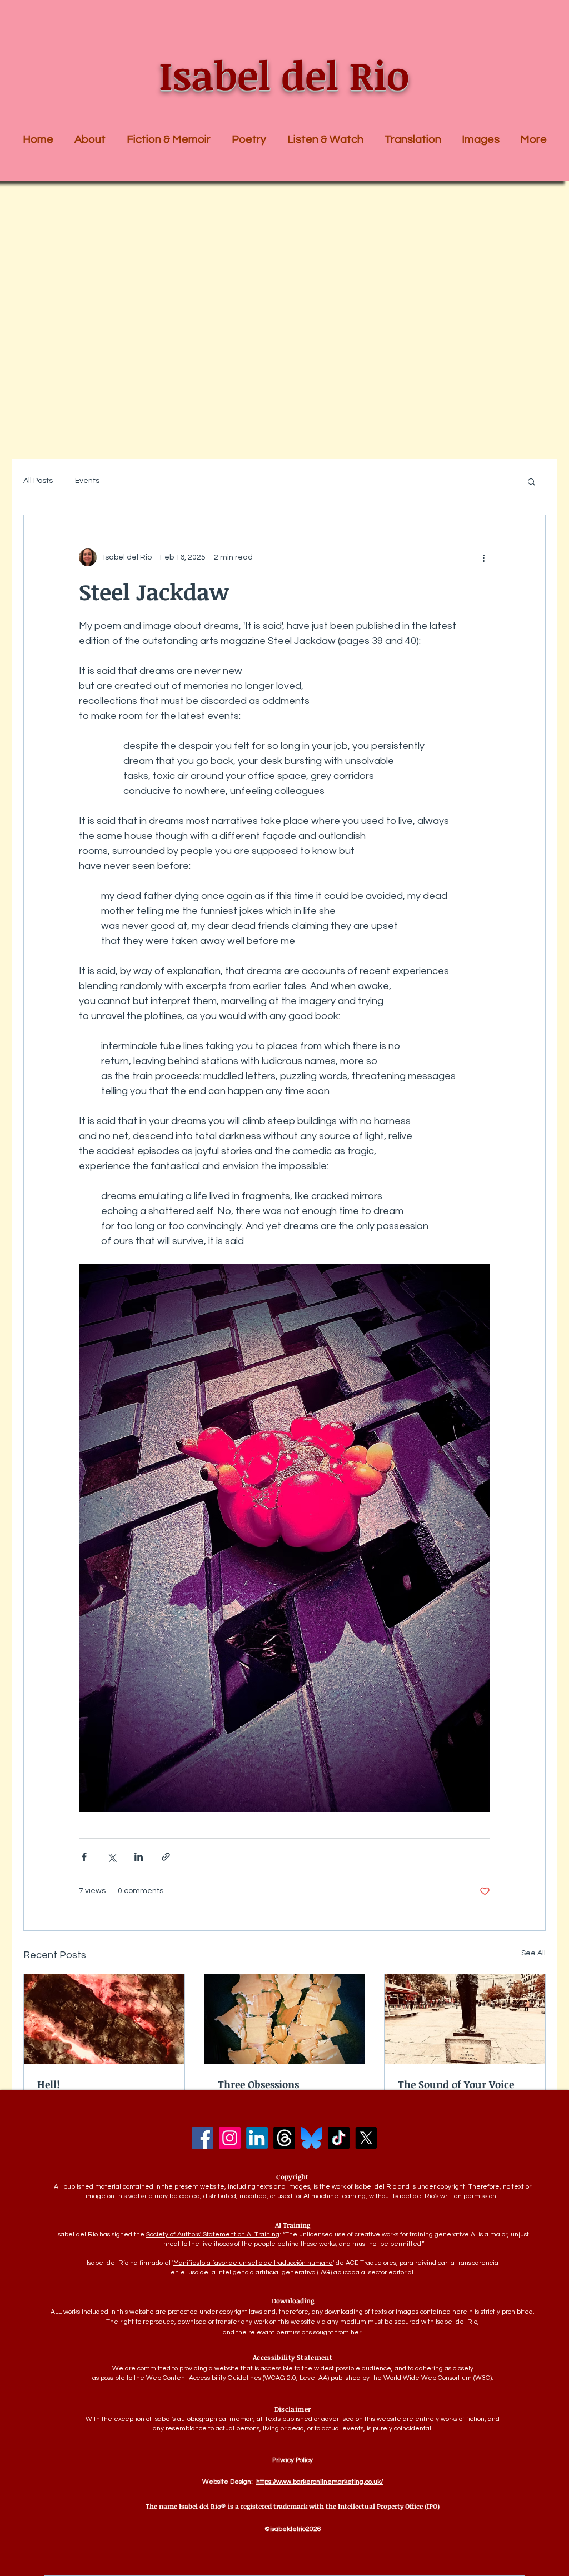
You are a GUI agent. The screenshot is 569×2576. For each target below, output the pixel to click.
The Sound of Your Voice (456, 2084)
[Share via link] (166, 1857)
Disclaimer (293, 2409)
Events (87, 481)
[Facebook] (203, 2138)
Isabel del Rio (284, 75)
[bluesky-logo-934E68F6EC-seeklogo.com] (311, 2138)
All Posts (38, 481)
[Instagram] (230, 2138)
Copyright (292, 2176)
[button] (169, 139)
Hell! (49, 2084)
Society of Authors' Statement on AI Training (213, 2235)
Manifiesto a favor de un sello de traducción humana (253, 2263)
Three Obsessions (258, 2084)
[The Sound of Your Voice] (465, 2019)
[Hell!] (104, 2019)
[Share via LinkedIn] (139, 1857)
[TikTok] (339, 2138)
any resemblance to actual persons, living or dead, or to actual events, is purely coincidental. (293, 2428)
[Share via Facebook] (84, 1857)
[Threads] (284, 2138)
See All (533, 1953)
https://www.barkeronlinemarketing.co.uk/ (320, 2482)
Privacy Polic (291, 2460)
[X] (366, 2138)
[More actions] (483, 557)
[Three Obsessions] (285, 2019)
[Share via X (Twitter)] (111, 1857)
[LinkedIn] (257, 2138)
